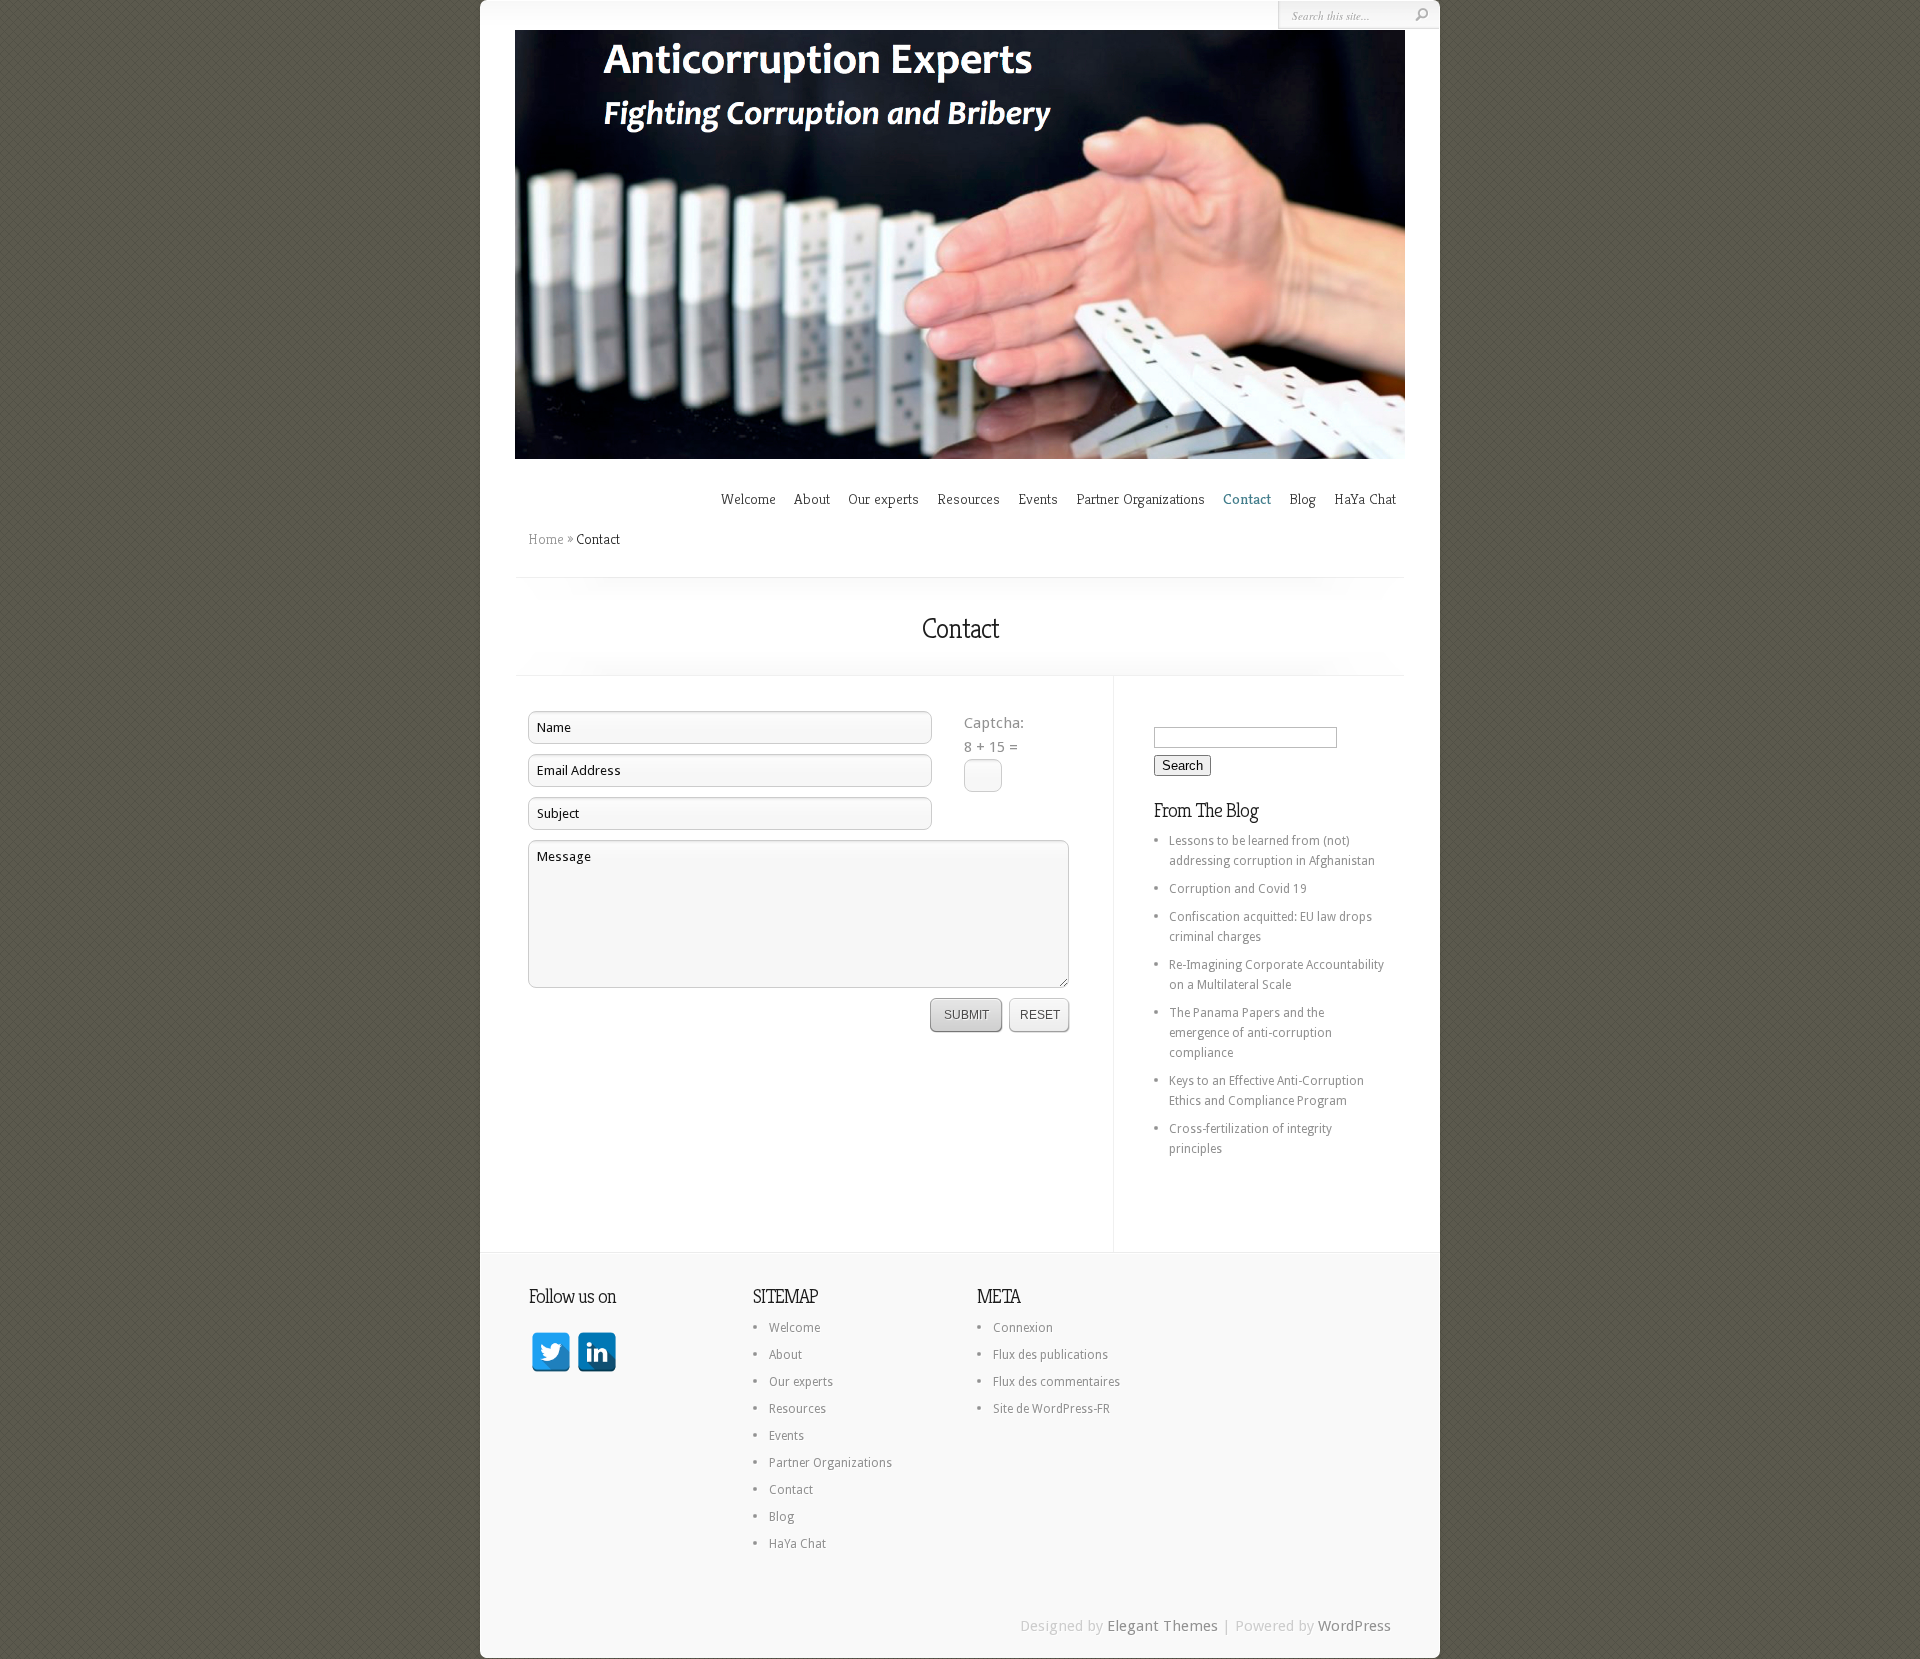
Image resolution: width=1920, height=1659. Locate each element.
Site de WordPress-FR (1051, 1409)
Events (1038, 498)
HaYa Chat (1365, 498)
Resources (968, 498)
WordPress (1354, 1626)
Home (546, 539)
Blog (1302, 498)
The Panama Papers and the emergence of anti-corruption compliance (1250, 1033)
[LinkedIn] (597, 1352)
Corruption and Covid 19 (1238, 889)
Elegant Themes (1162, 1626)
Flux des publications (1050, 1355)
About (812, 498)
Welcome (748, 498)
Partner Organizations (1140, 498)
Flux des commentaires (1056, 1382)
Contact (1247, 498)
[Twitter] (551, 1352)
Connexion (1023, 1328)
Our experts (883, 498)
